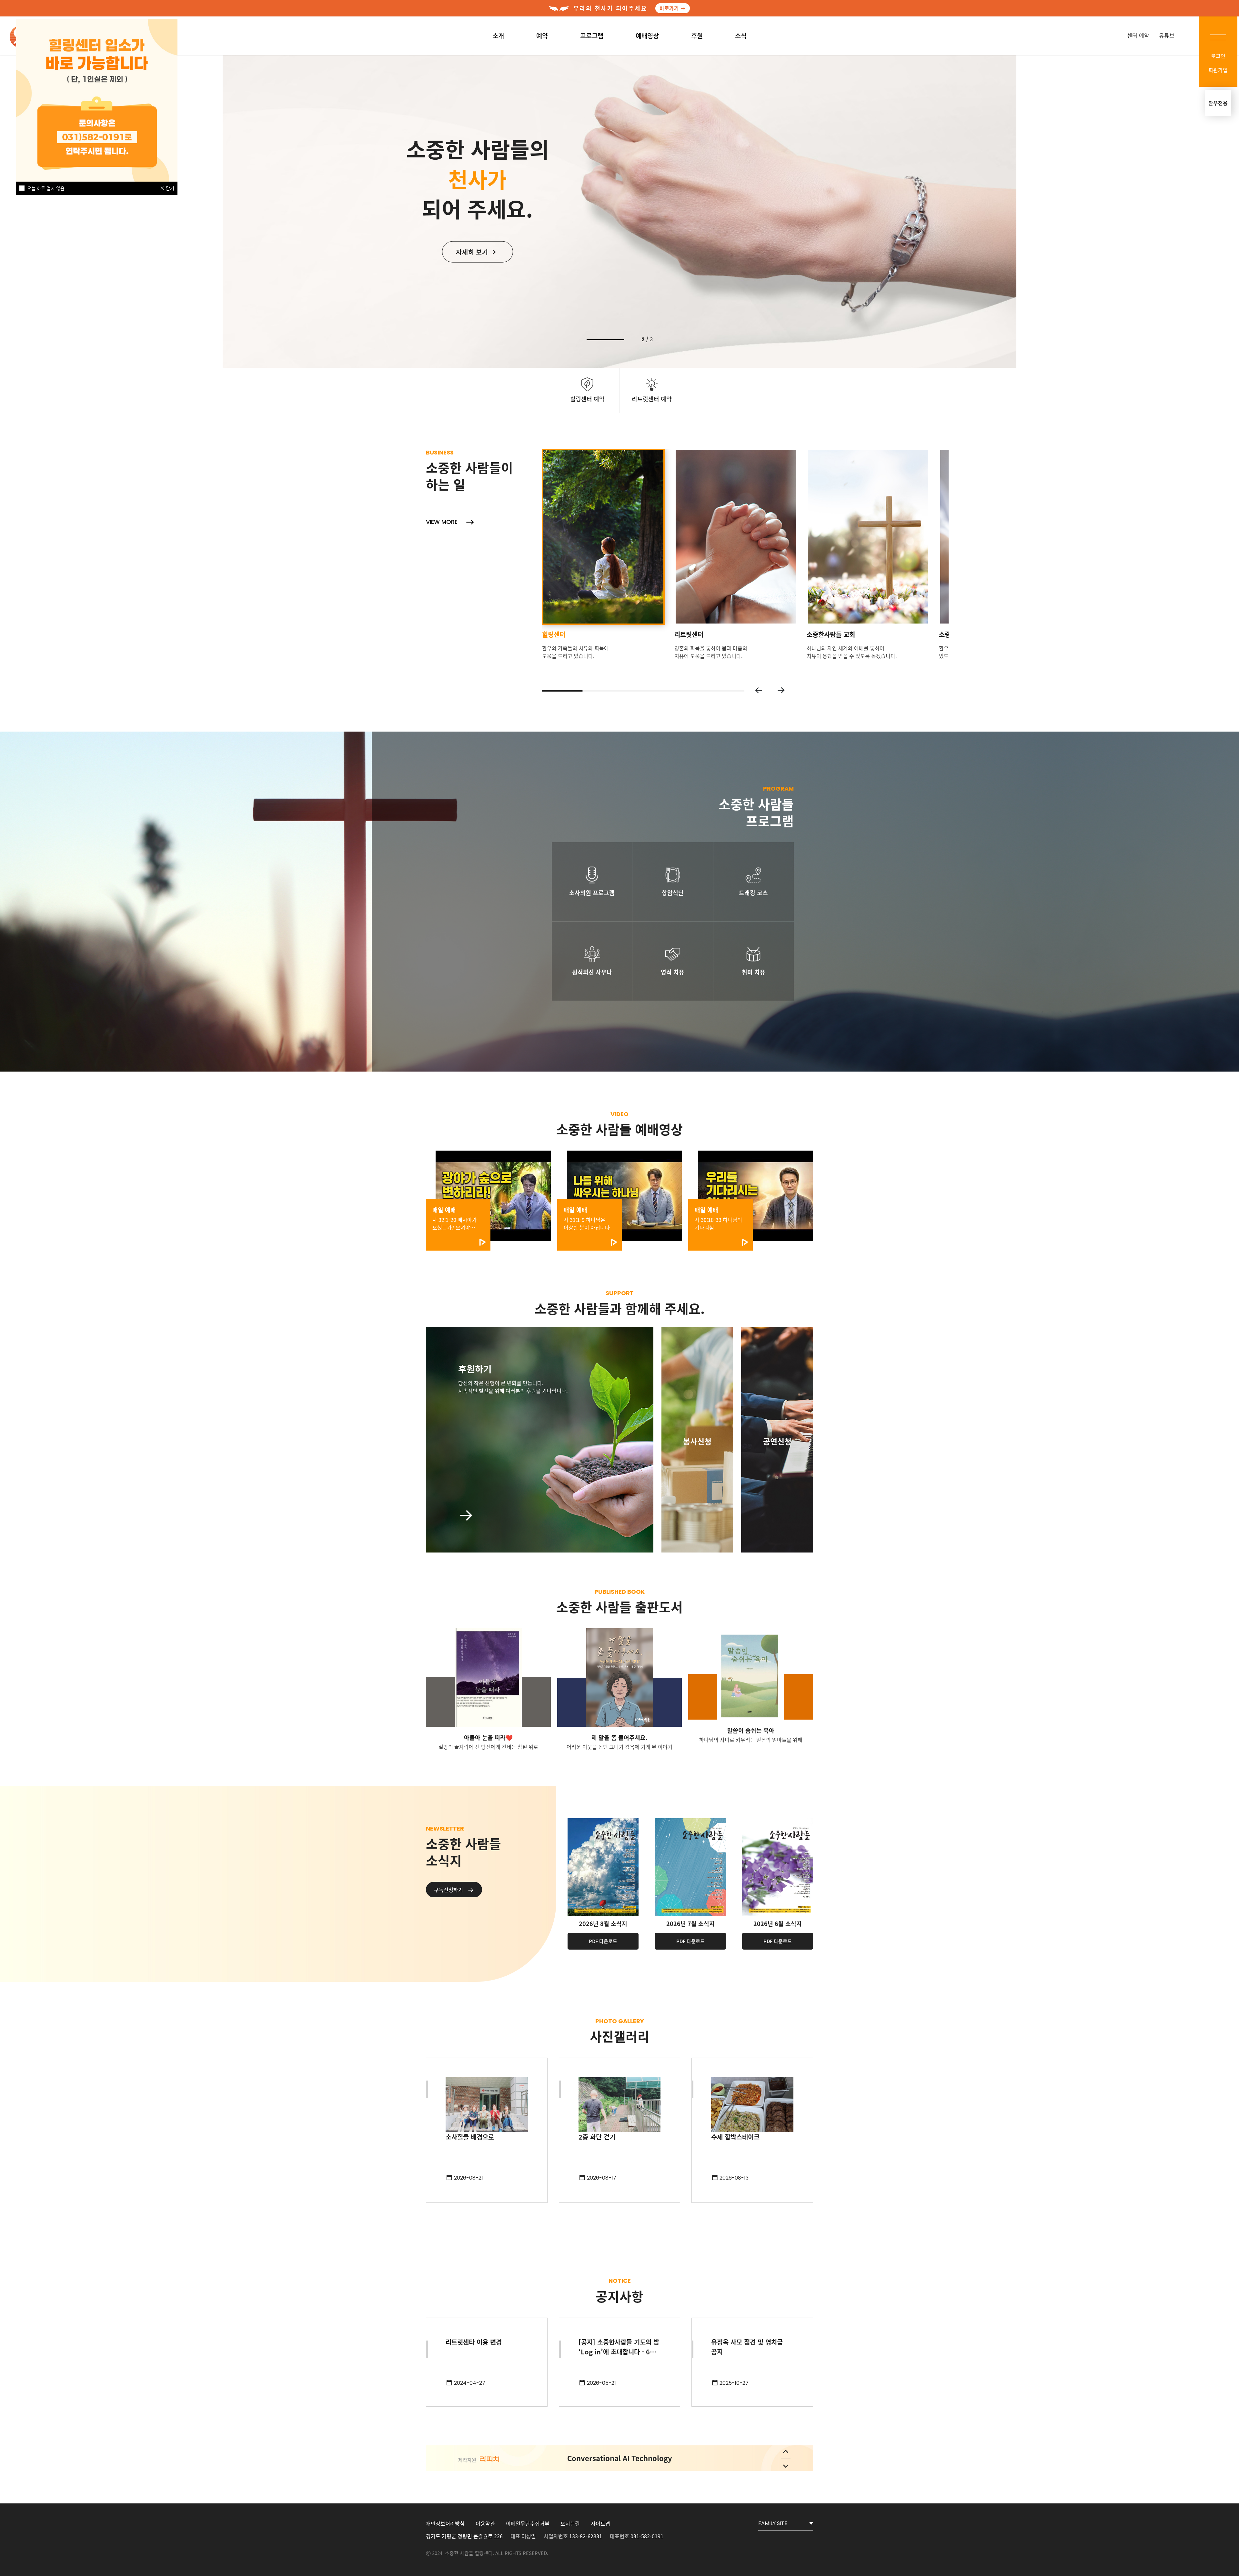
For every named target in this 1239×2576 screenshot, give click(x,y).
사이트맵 (600, 2523)
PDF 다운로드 (603, 1941)
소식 (741, 36)
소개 (498, 36)
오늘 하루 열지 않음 (46, 188)
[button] (759, 690)
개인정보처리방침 (445, 2523)
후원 (697, 36)
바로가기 (669, 8)
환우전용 (1218, 103)
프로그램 (592, 36)
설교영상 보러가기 (473, 255)
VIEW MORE (443, 522)
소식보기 (473, 279)
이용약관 (485, 2523)
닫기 (169, 188)
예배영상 (647, 36)
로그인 (1218, 56)
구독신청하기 (449, 1890)
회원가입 (1218, 70)
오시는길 (570, 2523)
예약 (542, 36)
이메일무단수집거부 (528, 2523)
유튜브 (1167, 35)
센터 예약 (1138, 35)
